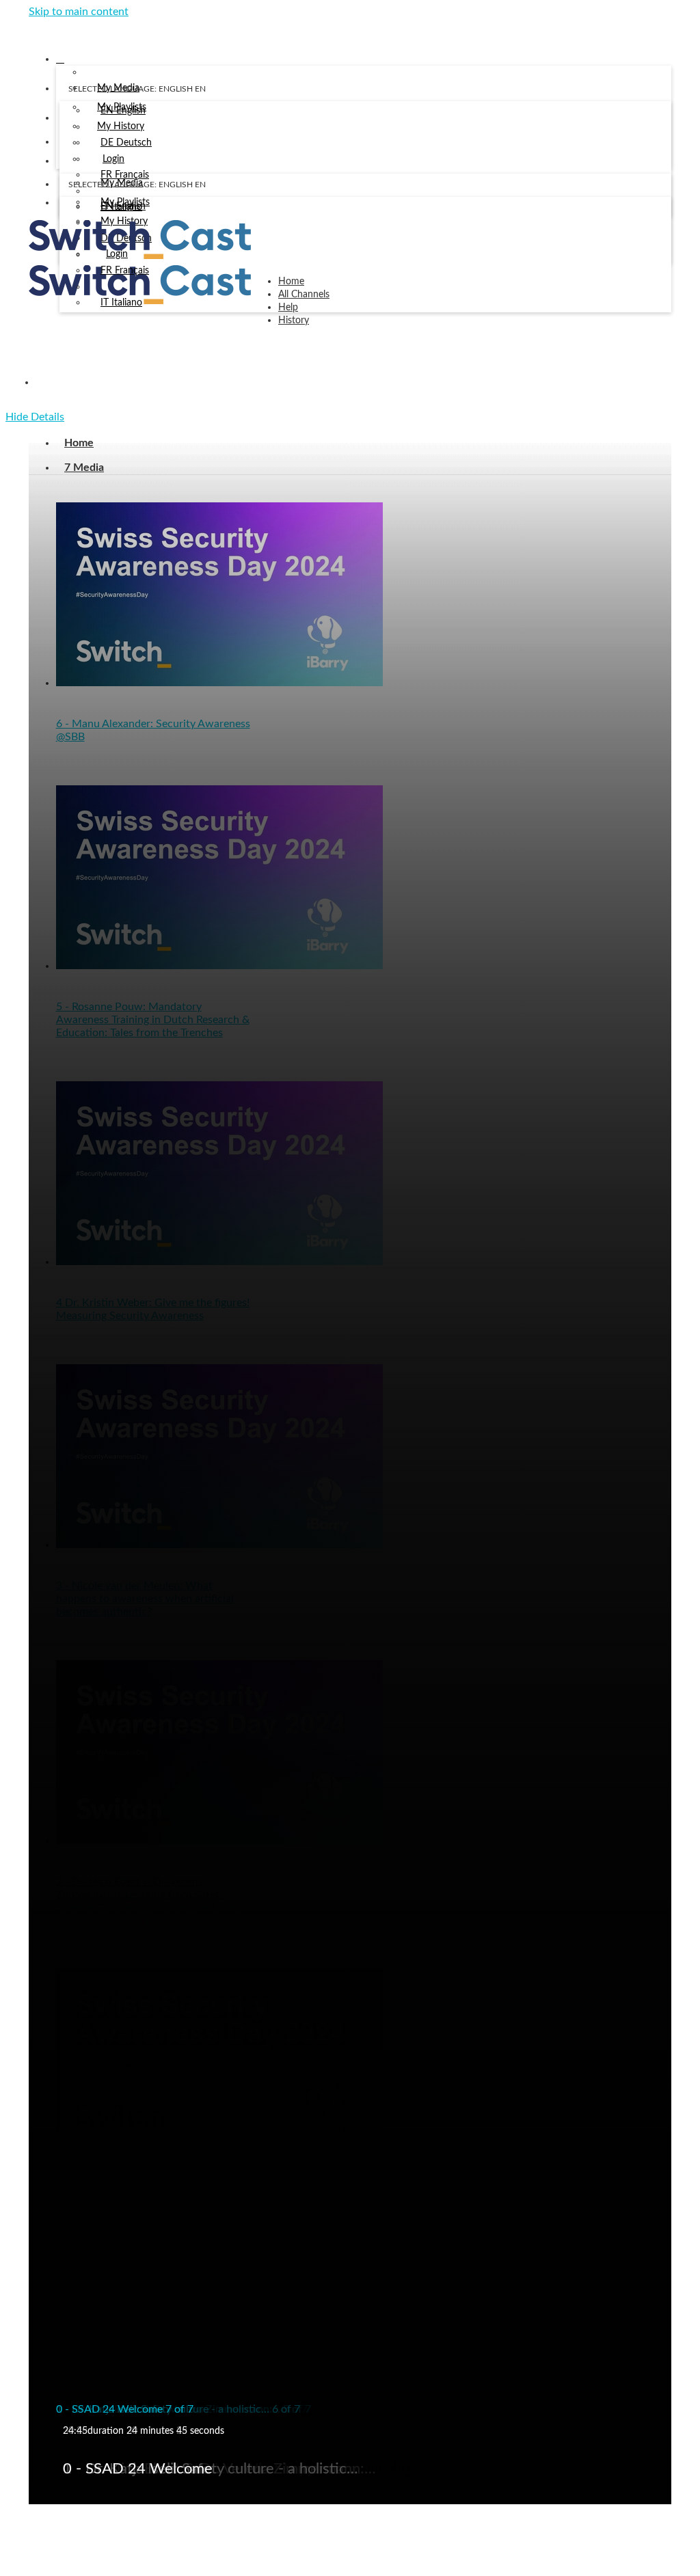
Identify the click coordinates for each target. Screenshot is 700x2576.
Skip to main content (79, 12)
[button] (33, 30)
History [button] (294, 321)
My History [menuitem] (121, 126)
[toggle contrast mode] (68, 206)
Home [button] (291, 282)
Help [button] (288, 308)
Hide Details (35, 417)
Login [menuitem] (113, 159)
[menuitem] (123, 111)
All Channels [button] (304, 295)
